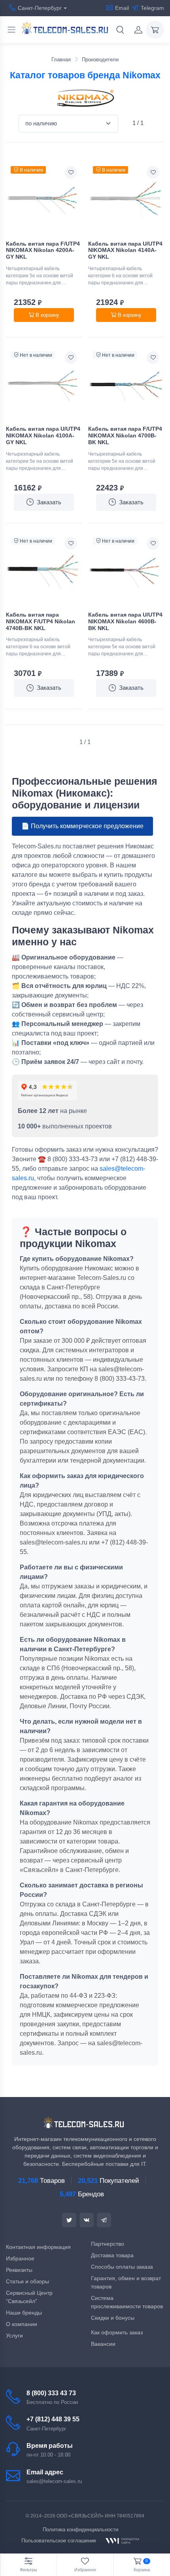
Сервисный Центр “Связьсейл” (29, 2297)
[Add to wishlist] (71, 172)
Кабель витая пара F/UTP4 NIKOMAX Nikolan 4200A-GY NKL (43, 250)
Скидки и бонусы (113, 2318)
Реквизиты (19, 2270)
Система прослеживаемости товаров (127, 2302)
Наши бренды (24, 2313)
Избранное (20, 2258)
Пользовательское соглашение (59, 2541)
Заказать (49, 502)
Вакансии (103, 2344)
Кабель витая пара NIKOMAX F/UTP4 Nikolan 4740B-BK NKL (41, 621)
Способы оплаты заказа (122, 2267)
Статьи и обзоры (27, 2281)
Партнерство (108, 2244)
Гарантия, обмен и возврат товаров (126, 2282)
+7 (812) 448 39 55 (53, 2419)
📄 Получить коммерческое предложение (82, 826)
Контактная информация (38, 2247)
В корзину (47, 315)
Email (122, 8)
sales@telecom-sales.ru (54, 2481)
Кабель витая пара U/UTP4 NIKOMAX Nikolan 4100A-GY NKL (43, 435)
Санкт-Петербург (40, 8)
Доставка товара (112, 2255)
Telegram (152, 8)
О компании (22, 2324)
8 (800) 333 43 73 (51, 2393)
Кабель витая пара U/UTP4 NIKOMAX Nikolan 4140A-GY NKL (125, 250)
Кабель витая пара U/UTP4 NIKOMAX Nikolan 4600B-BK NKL (125, 621)
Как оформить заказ (117, 2332)
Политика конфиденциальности (80, 2530)
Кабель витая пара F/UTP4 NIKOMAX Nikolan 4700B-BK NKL (125, 435)
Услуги (14, 2336)
